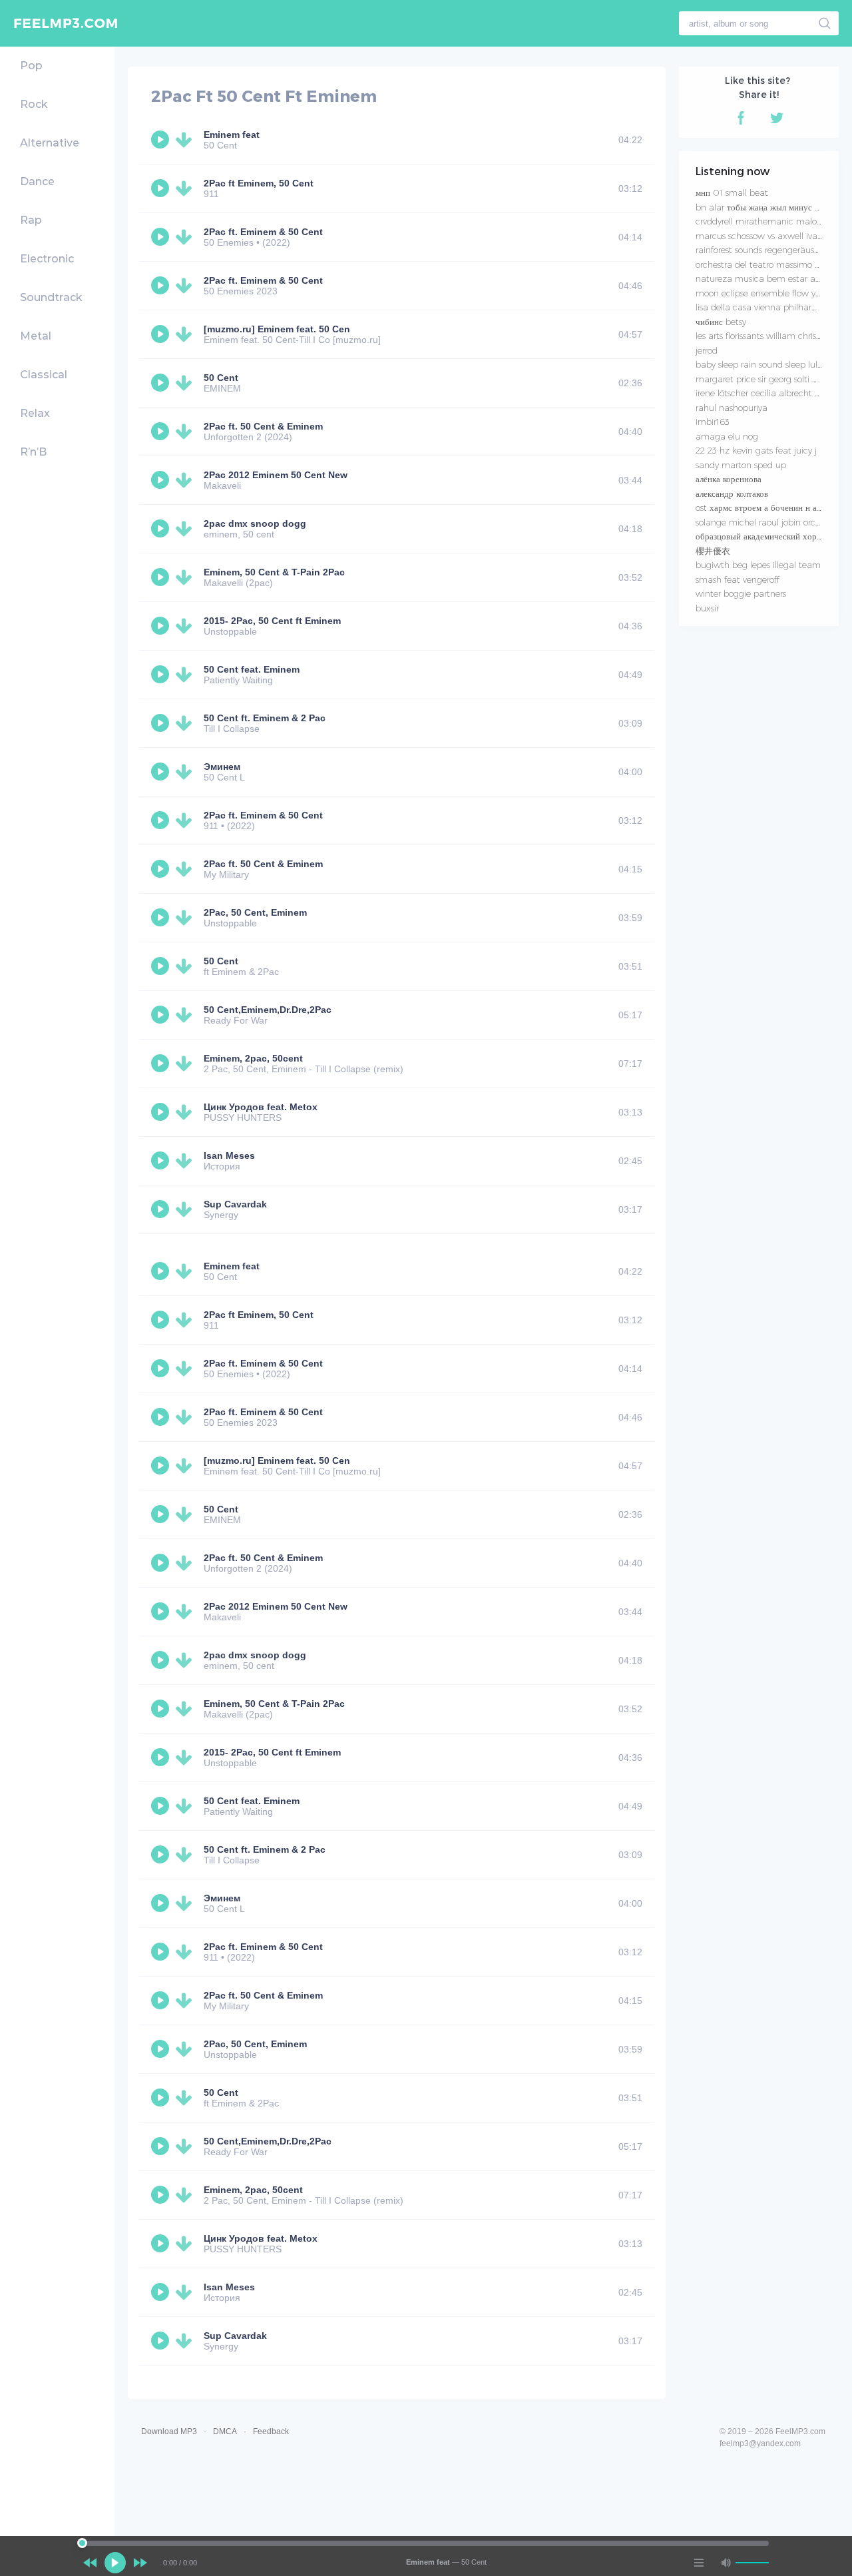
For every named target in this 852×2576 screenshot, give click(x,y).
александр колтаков (732, 493)
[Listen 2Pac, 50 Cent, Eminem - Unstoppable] (162, 918)
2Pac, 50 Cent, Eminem (255, 912)
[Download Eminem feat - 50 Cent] (186, 140)
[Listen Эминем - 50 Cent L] (162, 772)
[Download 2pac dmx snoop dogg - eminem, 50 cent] (186, 529)
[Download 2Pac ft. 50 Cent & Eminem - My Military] (186, 869)
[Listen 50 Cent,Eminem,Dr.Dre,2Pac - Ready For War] (162, 1015)
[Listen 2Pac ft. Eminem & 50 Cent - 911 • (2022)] (162, 820)
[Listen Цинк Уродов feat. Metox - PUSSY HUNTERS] (162, 1112)
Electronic (47, 259)
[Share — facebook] (741, 118)
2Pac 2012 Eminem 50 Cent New (276, 475)
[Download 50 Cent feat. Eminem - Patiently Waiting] (186, 675)
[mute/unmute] (726, 2563)
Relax (35, 413)
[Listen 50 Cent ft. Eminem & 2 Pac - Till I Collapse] (162, 723)
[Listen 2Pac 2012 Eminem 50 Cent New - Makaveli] (162, 480)
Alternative (50, 143)
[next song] (140, 2563)
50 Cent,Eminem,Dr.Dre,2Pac (268, 1010)
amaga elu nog (727, 436)
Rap (31, 220)
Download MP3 (169, 2431)
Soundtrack (51, 297)
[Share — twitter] (777, 118)
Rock (34, 104)
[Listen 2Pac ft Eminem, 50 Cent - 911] (162, 188)
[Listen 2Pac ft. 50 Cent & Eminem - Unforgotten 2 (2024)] (162, 432)
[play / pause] (115, 2563)
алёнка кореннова (729, 479)
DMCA (225, 2431)
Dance (37, 181)
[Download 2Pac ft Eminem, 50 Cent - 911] (186, 188)
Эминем (222, 767)
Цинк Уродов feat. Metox (261, 1107)
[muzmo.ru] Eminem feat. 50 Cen (277, 329)
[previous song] (90, 2563)
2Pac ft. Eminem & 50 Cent (263, 232)
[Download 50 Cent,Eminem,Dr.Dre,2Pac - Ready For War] (186, 1015)
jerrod (707, 350)
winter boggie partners (741, 593)
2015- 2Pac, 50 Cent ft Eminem (272, 621)
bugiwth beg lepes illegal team (758, 565)
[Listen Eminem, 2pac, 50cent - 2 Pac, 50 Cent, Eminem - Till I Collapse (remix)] (162, 1064)
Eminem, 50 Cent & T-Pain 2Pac (274, 572)
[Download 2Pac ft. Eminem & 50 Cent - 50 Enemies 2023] (186, 286)
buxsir (707, 608)
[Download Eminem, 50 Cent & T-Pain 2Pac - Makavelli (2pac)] (186, 577)
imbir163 (713, 422)
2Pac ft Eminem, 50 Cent (259, 183)
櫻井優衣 (713, 551)
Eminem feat (232, 135)
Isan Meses (229, 1155)
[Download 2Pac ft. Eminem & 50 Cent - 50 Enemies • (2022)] (186, 237)
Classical (44, 375)
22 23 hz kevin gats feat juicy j (756, 450)
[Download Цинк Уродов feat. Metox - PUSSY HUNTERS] (186, 1112)
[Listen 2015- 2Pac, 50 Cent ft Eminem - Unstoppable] (162, 626)
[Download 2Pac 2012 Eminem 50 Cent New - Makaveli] (186, 480)
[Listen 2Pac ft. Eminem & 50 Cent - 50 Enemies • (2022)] (162, 237)
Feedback (271, 2431)
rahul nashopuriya (732, 408)
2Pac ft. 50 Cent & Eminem (263, 426)
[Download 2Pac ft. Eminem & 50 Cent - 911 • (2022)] (186, 820)
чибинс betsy (721, 322)
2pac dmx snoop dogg (255, 523)
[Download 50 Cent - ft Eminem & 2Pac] (186, 966)
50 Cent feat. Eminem (252, 669)
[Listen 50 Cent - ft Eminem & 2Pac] (162, 966)
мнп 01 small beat (732, 192)
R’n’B (33, 452)
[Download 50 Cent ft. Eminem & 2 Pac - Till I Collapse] (186, 723)
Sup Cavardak (235, 1204)
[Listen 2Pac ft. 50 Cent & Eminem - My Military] (162, 869)
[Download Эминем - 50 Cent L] (186, 772)
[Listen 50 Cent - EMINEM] (162, 383)
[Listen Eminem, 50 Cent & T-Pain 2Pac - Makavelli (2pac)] (162, 577)
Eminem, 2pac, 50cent (253, 1058)
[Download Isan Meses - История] (186, 1161)
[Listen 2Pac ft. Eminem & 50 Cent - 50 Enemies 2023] (162, 286)
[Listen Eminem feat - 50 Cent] (162, 140)
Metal (36, 336)
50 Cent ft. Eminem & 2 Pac (265, 718)
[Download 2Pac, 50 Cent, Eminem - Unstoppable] (186, 918)
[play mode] (699, 2563)
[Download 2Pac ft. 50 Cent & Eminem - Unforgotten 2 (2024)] (186, 432)
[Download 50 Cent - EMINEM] (186, 383)
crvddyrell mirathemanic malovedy (765, 221)
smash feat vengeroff (738, 579)
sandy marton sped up (741, 465)
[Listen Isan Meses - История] (162, 1161)
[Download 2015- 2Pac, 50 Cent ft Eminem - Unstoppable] (186, 626)
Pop (31, 66)
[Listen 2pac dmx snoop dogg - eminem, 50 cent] (162, 529)
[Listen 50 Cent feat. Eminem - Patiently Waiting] (162, 675)
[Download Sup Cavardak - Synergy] (186, 1209)
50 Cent (221, 378)
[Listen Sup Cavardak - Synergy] (162, 1209)
